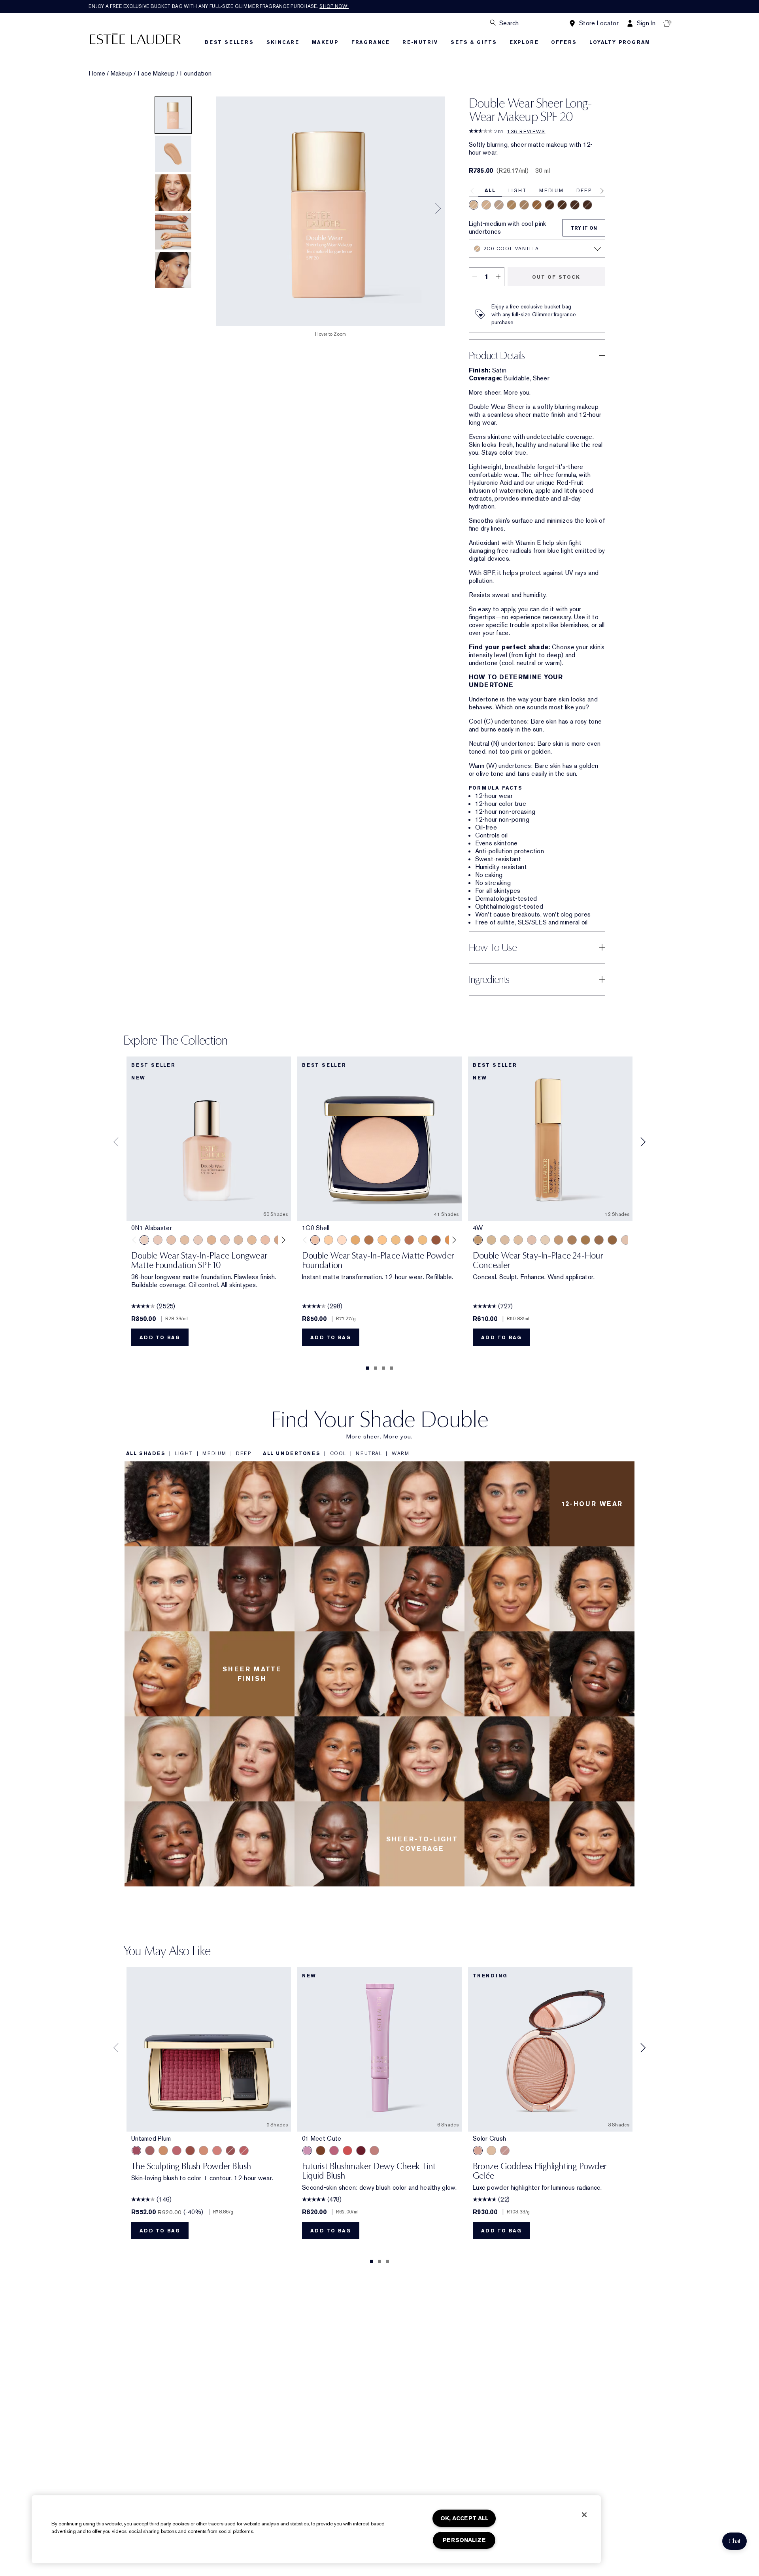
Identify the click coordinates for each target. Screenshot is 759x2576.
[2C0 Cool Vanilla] (474, 205)
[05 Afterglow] (347, 2151)
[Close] (584, 2515)
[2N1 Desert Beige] (486, 205)
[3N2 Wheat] (512, 205)
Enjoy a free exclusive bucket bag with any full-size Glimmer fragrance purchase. (219, 6)
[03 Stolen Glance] (374, 2151)
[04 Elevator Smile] (361, 2151)
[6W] (612, 1240)
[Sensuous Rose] (204, 2151)
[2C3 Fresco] (499, 205)
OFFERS (564, 42)
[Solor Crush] (478, 2151)
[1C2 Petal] (225, 1240)
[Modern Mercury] (505, 2151)
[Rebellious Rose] (150, 2151)
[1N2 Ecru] (238, 1240)
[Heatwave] (491, 2151)
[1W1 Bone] (211, 1240)
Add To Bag (160, 1338)
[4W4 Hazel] (382, 1240)
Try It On (584, 228)
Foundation (196, 74)
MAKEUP (325, 42)
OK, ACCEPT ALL (464, 2518)
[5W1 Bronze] (355, 1240)
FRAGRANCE (371, 42)
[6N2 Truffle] (549, 205)
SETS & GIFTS (474, 42)
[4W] (478, 1240)
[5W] (585, 1240)
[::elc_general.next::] (282, 1240)
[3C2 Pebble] (524, 205)
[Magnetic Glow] (163, 2151)
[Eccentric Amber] (190, 2151)
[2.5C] (532, 1240)
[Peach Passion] (217, 2151)
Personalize (464, 2540)
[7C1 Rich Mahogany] (409, 1240)
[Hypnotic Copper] (230, 2151)
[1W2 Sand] (252, 1240)
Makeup (122, 74)
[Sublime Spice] (244, 2151)
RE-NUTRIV (420, 42)
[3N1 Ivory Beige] (329, 1240)
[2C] (626, 1240)
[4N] (559, 1240)
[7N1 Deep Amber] (562, 205)
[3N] (491, 1240)
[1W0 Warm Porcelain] (185, 1240)
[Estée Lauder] (135, 38)
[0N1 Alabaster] (144, 1240)
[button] (734, 2541)
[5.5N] (599, 1240)
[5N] (572, 1240)
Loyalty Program (620, 42)
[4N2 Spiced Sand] (537, 205)
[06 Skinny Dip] (321, 2151)
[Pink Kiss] (177, 2151)
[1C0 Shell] (158, 1240)
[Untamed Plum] (136, 2151)
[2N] (518, 1240)
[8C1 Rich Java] (575, 205)
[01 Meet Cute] (307, 2151)
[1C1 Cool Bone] (198, 1240)
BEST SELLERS (229, 42)
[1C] (545, 1240)
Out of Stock (556, 277)
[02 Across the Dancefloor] (334, 2151)
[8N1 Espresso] (587, 205)
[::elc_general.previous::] (136, 1240)
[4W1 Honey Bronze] (423, 1240)
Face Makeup (156, 74)
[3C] (505, 1240)
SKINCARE (283, 42)
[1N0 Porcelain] (171, 1240)
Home (97, 74)
